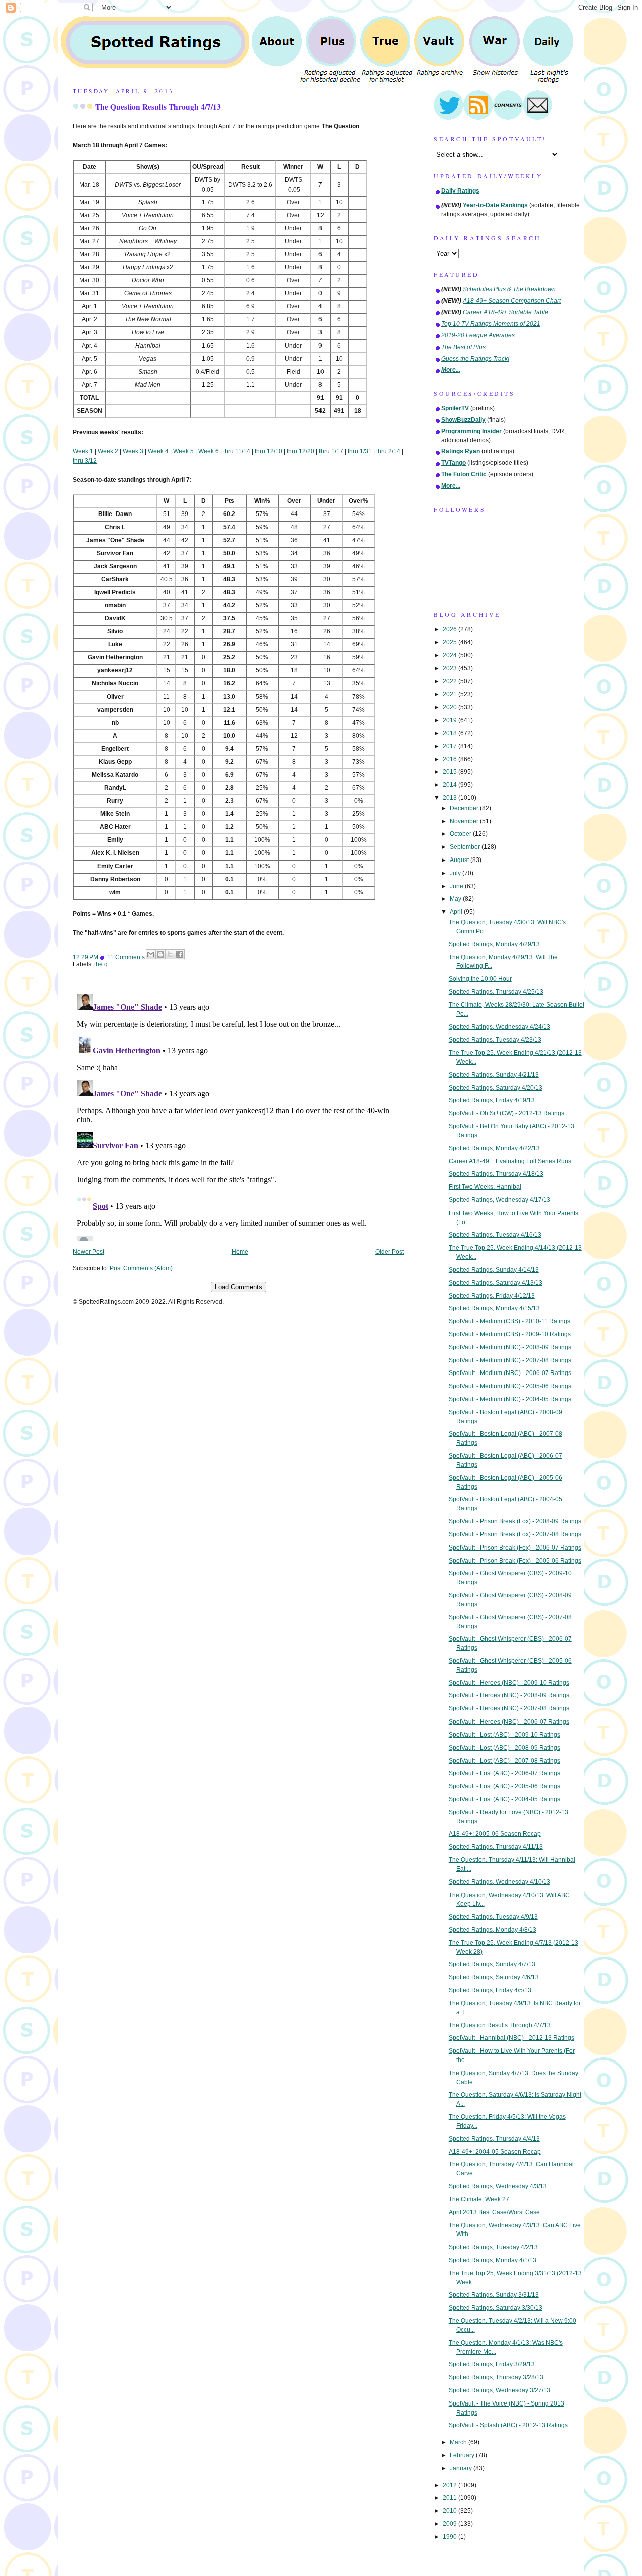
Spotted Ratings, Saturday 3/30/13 (496, 2308)
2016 (451, 759)
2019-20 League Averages (478, 335)
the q (101, 964)
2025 (451, 642)
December (465, 808)
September (466, 847)
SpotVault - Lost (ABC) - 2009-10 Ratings (505, 1735)
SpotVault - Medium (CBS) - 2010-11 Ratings (510, 1321)
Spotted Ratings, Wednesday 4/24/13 (500, 1027)
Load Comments (238, 1287)
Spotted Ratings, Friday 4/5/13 (490, 1990)
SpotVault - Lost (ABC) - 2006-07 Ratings (505, 1773)
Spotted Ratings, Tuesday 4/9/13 (493, 1917)
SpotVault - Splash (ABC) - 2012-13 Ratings (508, 2425)
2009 (451, 2524)
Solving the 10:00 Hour (480, 979)
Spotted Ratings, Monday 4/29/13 (494, 944)
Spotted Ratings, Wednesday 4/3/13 (498, 2186)
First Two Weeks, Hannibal (485, 1187)
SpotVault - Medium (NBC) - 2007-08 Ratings (510, 1360)
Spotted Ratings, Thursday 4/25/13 (496, 992)
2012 (451, 2485)
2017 (451, 746)
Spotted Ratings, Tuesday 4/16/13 (495, 1235)
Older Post (389, 1252)
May (456, 899)
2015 (451, 772)
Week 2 (108, 451)
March (459, 2442)
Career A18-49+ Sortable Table (506, 312)
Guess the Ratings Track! (475, 359)
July (456, 873)
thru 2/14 (388, 451)
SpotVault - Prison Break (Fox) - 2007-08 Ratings (515, 1534)
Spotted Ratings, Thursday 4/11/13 (496, 1847)
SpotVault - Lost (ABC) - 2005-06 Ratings (505, 1786)
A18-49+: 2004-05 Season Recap (495, 2152)
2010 (451, 2511)
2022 (451, 681)
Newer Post (89, 1252)
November (465, 821)
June (457, 886)
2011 (451, 2498)
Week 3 (133, 451)
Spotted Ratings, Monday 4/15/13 (494, 1308)
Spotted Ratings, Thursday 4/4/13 (494, 2139)
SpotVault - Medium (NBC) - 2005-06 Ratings (510, 1386)
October (461, 834)
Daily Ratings (460, 191)
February (463, 2455)
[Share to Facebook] (180, 954)
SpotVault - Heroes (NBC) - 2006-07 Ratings (509, 1722)
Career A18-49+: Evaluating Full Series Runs (510, 1161)
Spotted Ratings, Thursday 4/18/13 (496, 1174)
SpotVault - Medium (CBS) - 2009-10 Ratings (510, 1334)
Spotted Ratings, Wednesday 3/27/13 (500, 2390)
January (462, 2468)
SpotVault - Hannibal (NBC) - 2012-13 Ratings (512, 2038)
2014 (451, 785)
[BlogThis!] (160, 954)
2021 (451, 694)
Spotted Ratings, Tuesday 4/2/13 (493, 2247)
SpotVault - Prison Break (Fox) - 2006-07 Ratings (515, 1548)
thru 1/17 (331, 451)
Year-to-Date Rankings (495, 205)
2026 (451, 629)
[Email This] (151, 954)
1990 (451, 2537)
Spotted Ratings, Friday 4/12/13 (492, 1296)
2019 (451, 720)
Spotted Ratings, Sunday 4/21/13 (494, 1075)
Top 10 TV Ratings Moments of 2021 (491, 324)
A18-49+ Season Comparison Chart (512, 301)
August (460, 860)
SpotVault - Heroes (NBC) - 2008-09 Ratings (509, 1695)
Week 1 (83, 451)
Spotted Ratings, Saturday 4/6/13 (494, 1977)
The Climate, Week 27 (479, 2199)
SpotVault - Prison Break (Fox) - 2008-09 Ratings (515, 1521)
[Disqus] (238, 1115)
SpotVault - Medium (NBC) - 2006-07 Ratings (510, 1373)
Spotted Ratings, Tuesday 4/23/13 (495, 1040)
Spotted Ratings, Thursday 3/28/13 (496, 2377)
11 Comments (126, 957)
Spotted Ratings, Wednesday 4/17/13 (500, 1200)
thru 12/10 (269, 451)
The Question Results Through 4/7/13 (158, 107)
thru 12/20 (301, 451)
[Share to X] (170, 954)
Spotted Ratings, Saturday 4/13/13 (496, 1283)
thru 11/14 (237, 451)
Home (240, 1252)
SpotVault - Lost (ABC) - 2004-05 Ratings (505, 1799)
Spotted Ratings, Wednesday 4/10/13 (500, 1882)
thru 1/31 (360, 451)
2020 (451, 707)
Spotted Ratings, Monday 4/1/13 (493, 2260)
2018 (451, 733)
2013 (451, 798)
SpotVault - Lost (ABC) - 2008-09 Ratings (505, 1748)
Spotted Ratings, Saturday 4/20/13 (496, 1088)
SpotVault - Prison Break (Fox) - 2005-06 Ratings (515, 1561)
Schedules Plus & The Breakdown (509, 289)
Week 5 (183, 451)
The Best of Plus (463, 347)
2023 (451, 668)
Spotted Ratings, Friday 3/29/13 (492, 2364)
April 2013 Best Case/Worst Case (494, 2212)
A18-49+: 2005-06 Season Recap (495, 1834)
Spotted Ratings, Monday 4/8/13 (493, 1930)
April (457, 912)
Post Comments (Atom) (141, 1268)
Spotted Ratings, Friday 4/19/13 (492, 1100)
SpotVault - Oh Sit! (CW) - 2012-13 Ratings (507, 1113)
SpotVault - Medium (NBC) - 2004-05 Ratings (510, 1399)
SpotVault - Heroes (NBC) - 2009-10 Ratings (509, 1683)
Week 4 (158, 451)
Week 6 (208, 451)
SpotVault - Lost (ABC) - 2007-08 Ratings (505, 1761)
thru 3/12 (85, 461)
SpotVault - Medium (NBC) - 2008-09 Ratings (510, 1347)
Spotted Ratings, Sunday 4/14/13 (494, 1270)
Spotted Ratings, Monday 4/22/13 (494, 1148)
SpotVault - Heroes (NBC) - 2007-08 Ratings (509, 1708)
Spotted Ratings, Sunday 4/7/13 (492, 1964)
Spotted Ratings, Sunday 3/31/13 (494, 2295)
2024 (451, 655)
